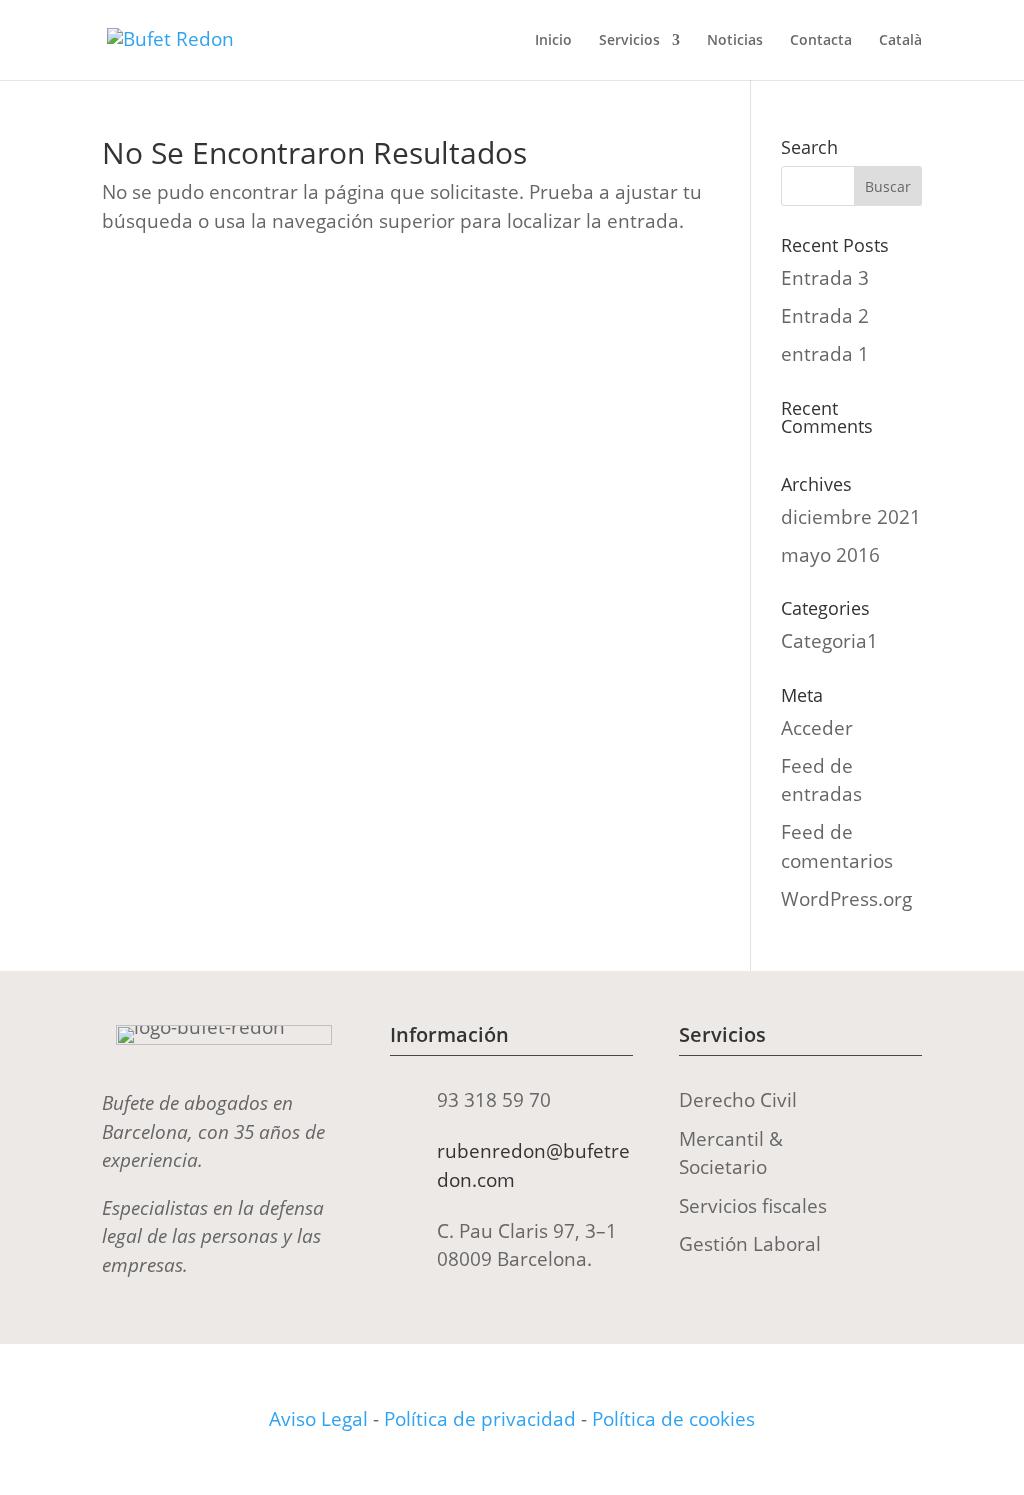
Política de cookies (673, 1419)
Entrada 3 (825, 278)
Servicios (629, 41)
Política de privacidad (480, 1419)
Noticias (735, 41)
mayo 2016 (830, 555)
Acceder (817, 728)
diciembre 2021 (851, 517)
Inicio (553, 41)
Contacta (821, 41)
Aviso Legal (318, 1419)
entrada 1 (825, 354)
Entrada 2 (825, 316)
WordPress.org (846, 899)
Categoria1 (829, 641)
